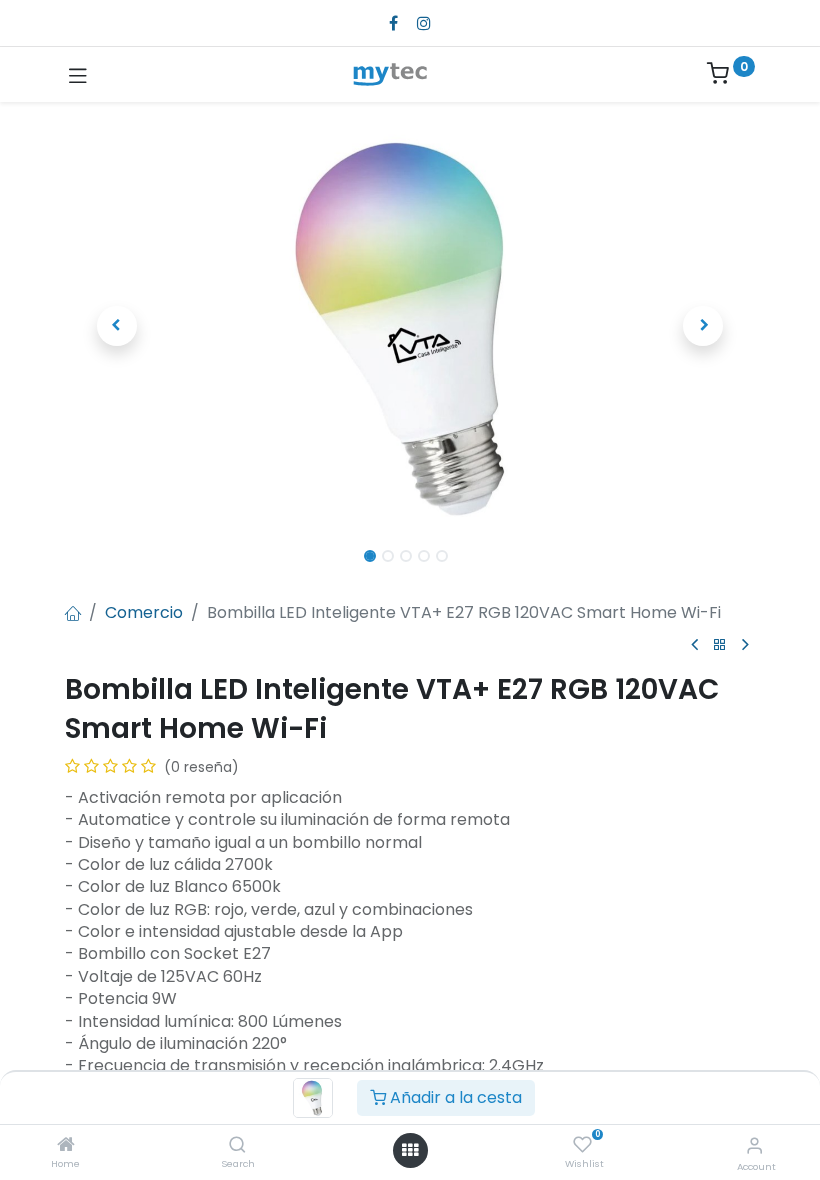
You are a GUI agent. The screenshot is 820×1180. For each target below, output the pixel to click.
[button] (117, 326)
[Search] (237, 1145)
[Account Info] (754, 1145)
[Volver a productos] (720, 645)
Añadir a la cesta (454, 1097)
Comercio (144, 612)
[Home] (66, 1145)
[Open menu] (410, 1150)
